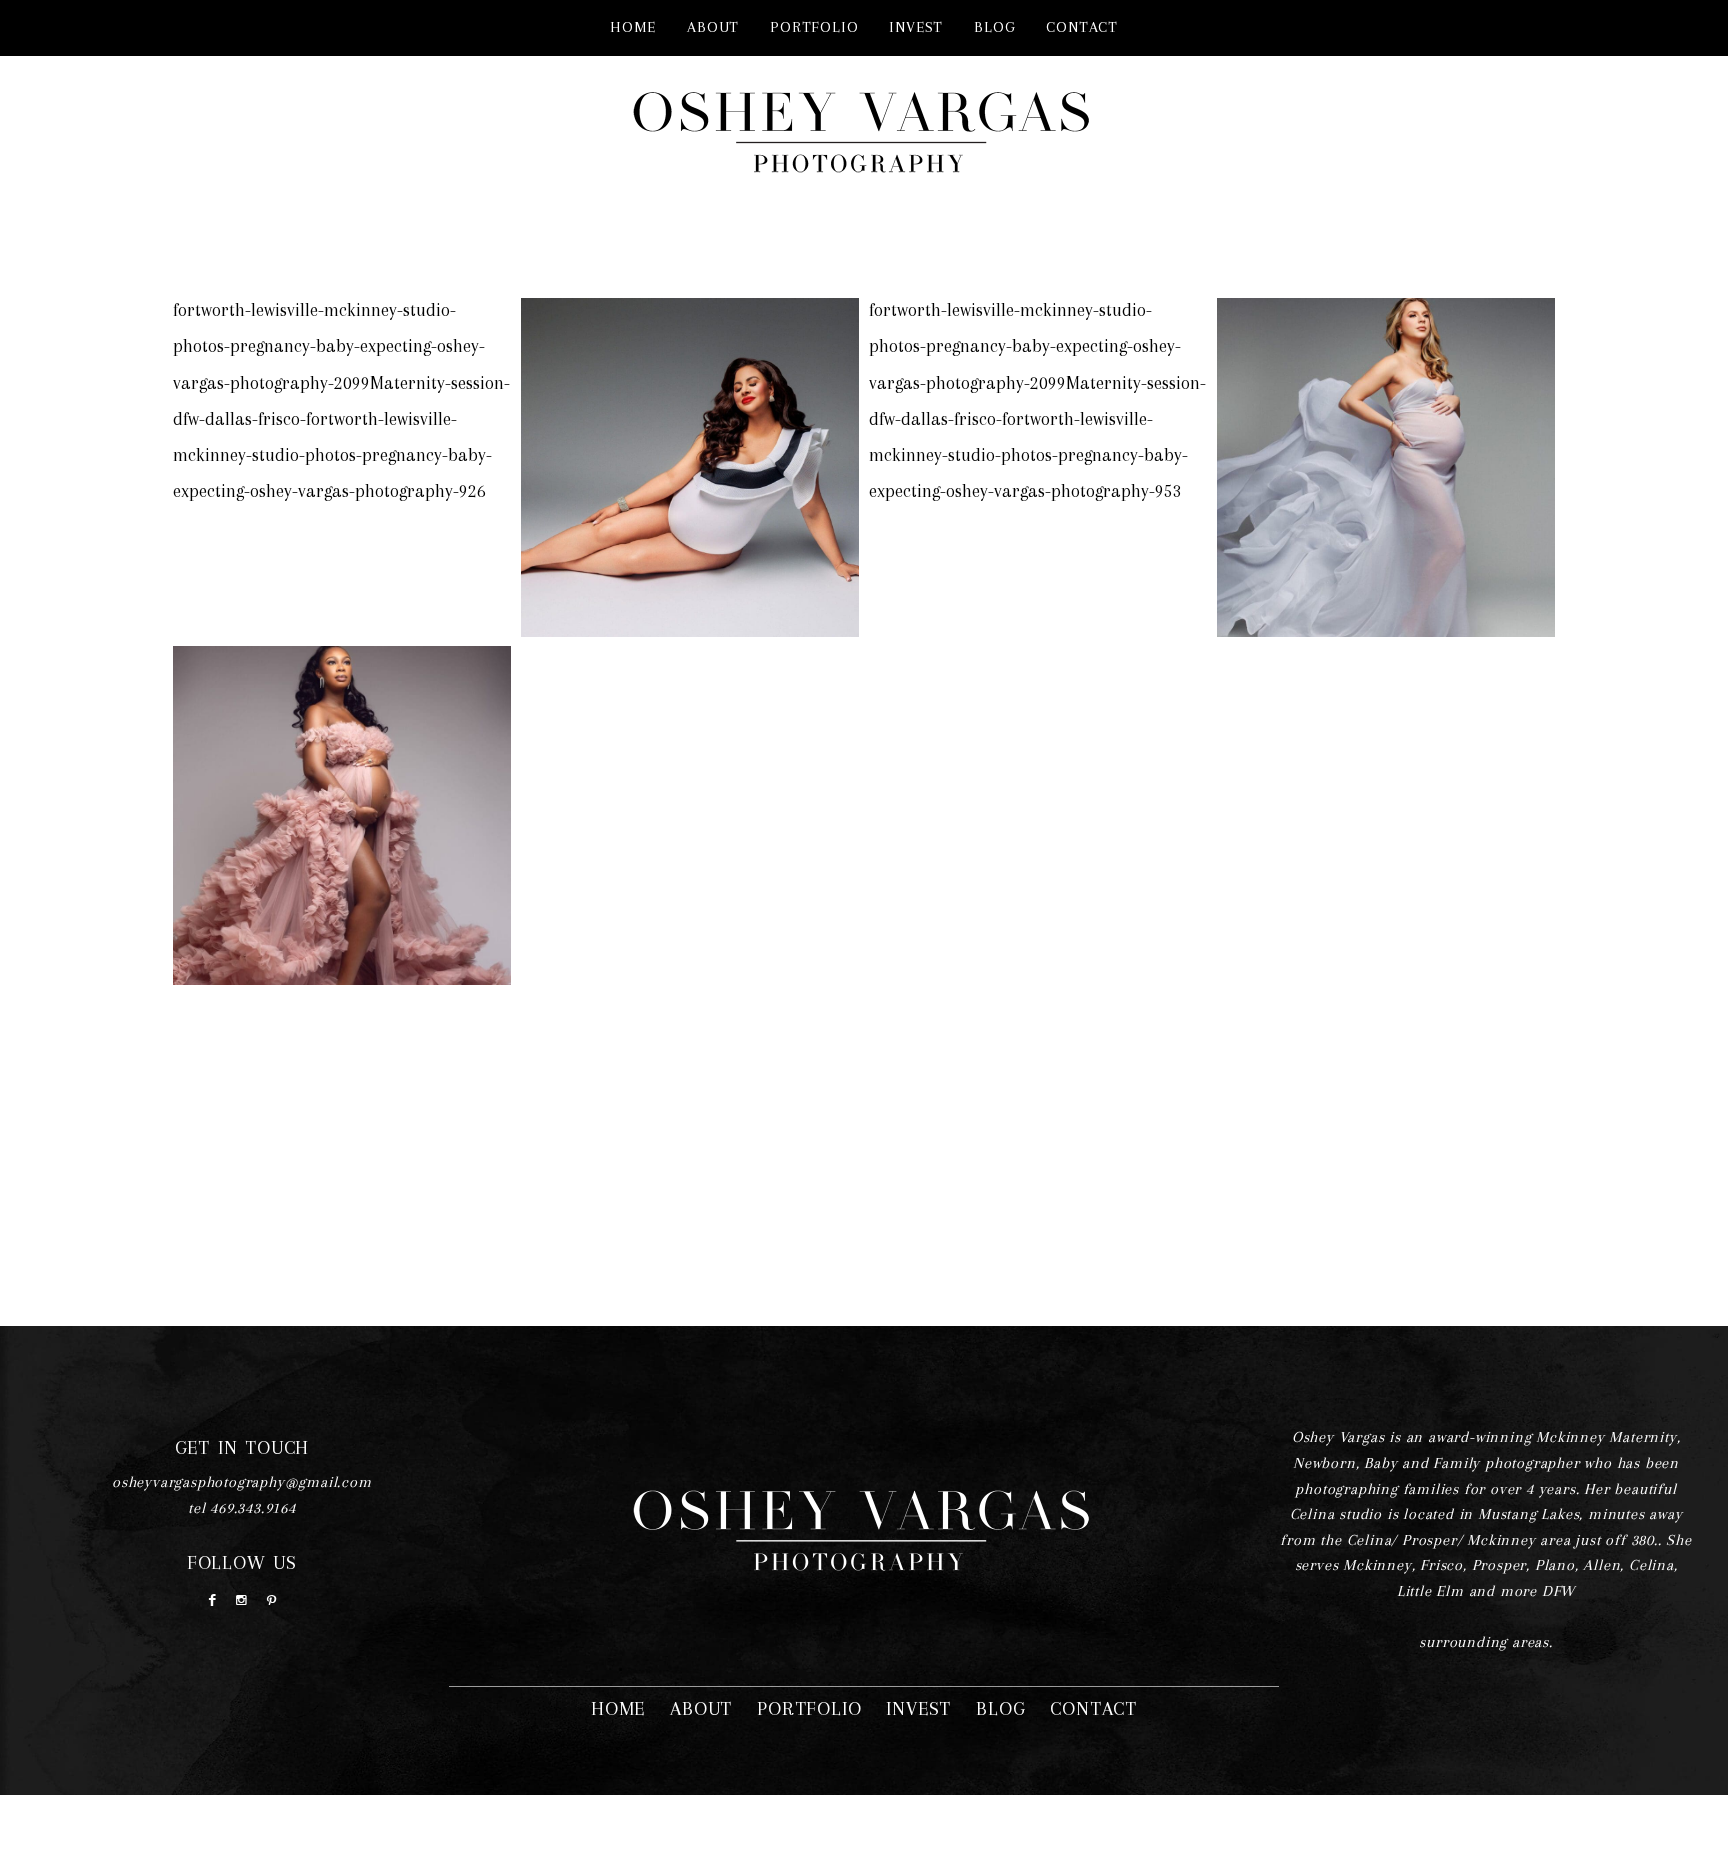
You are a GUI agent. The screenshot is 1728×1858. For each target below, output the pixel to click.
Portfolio (814, 27)
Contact (1082, 27)
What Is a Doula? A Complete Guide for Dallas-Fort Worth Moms (340, 438)
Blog (994, 27)
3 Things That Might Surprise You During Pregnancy (340, 786)
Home (633, 27)
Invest (916, 27)
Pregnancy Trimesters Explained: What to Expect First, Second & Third (1037, 438)
